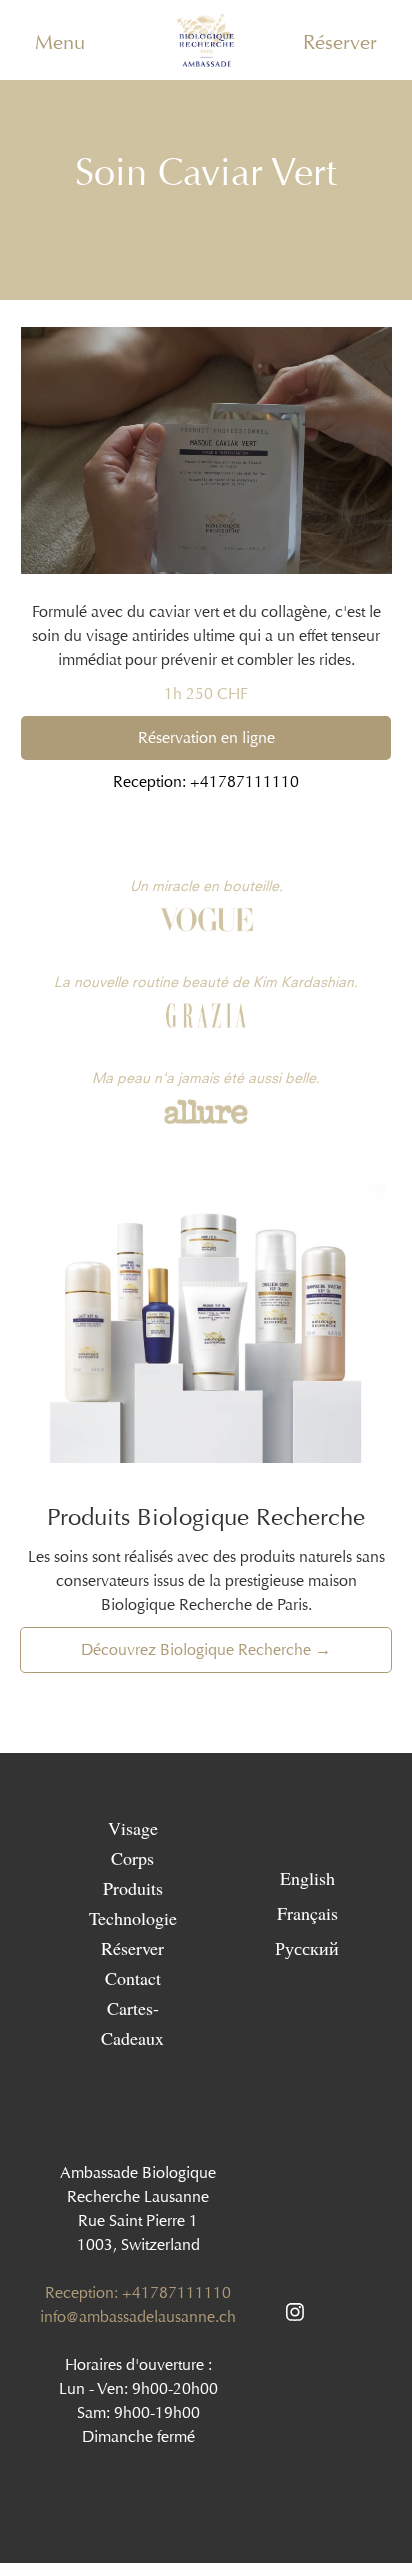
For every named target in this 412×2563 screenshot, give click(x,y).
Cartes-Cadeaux (132, 2023)
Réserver (340, 42)
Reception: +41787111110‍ (138, 2292)
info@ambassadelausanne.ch (138, 2316)
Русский (307, 1947)
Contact (133, 1978)
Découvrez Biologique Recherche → (206, 1649)
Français (307, 1912)
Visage (133, 1828)
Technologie (133, 1918)
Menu (60, 42)
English (307, 1877)
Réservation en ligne (206, 737)
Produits (133, 1888)
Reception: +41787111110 (206, 781)
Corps (132, 1858)
